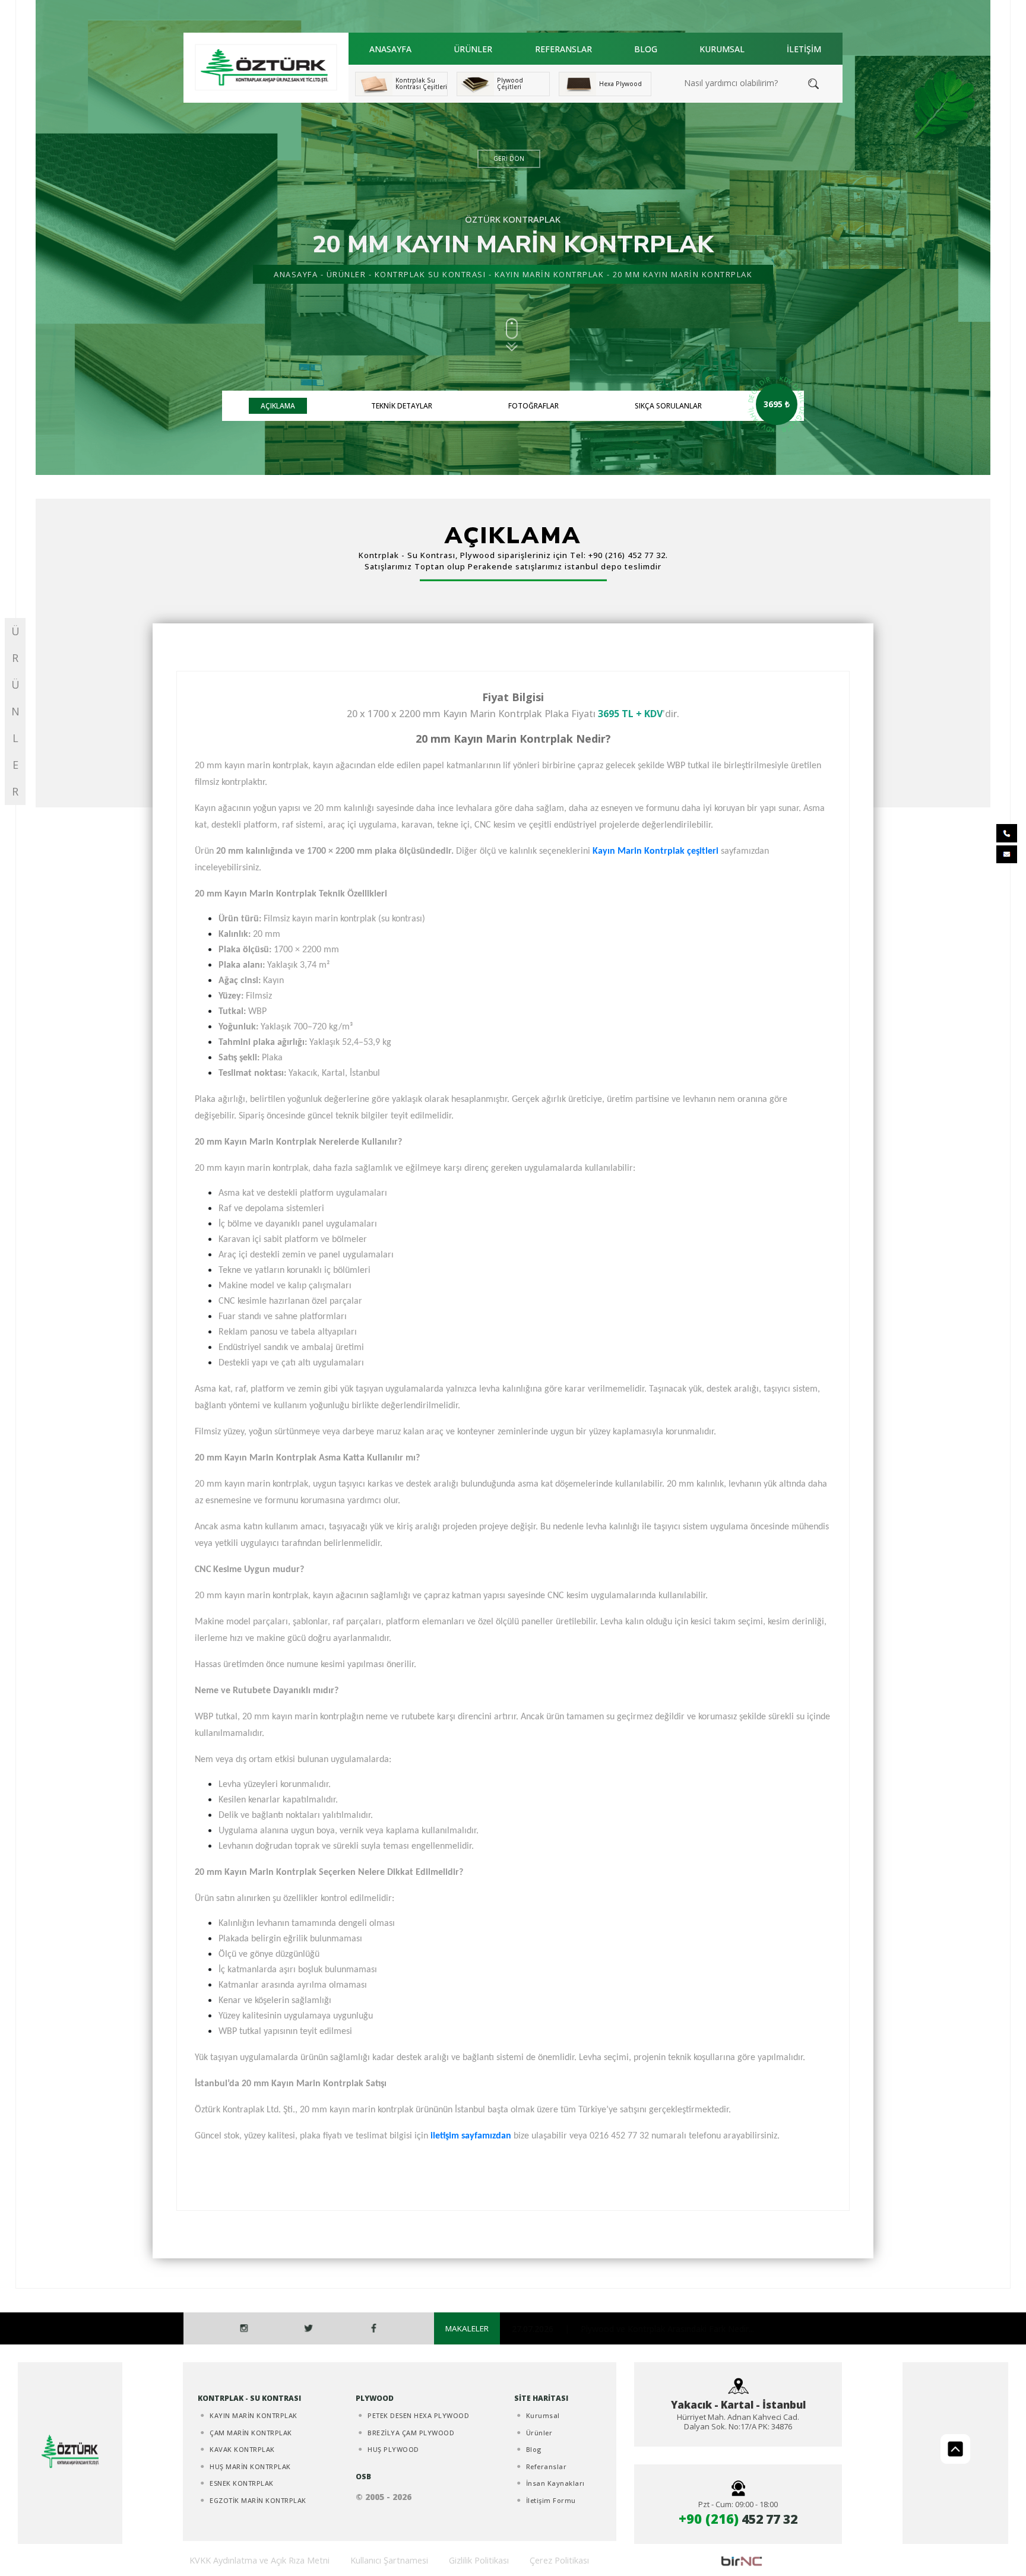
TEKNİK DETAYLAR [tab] (402, 406)
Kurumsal (543, 2415)
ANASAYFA (390, 49)
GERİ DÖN (509, 159)
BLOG (646, 49)
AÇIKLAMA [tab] (278, 406)
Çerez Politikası (559, 2560)
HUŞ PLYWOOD (393, 2449)
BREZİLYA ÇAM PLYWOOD (411, 2433)
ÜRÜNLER (473, 49)
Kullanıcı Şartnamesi (389, 2560)
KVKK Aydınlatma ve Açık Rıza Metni (259, 2560)
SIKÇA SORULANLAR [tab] (668, 406)
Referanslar (547, 2466)
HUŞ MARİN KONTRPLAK (250, 2466)
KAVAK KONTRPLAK (242, 2449)
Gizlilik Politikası (479, 2560)
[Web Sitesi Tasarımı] (742, 2560)
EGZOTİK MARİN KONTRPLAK (258, 2500)
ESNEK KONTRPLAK (242, 2483)
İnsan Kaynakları (555, 2483)
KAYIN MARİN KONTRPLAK (550, 274)
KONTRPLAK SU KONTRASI (430, 274)
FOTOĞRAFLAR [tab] (533, 406)
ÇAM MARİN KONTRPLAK (251, 2433)
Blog (534, 2449)
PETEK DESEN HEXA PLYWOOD (418, 2415)
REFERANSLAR (563, 49)
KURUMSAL (722, 49)
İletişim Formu (551, 2500)
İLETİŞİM (804, 49)
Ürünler (539, 2433)
